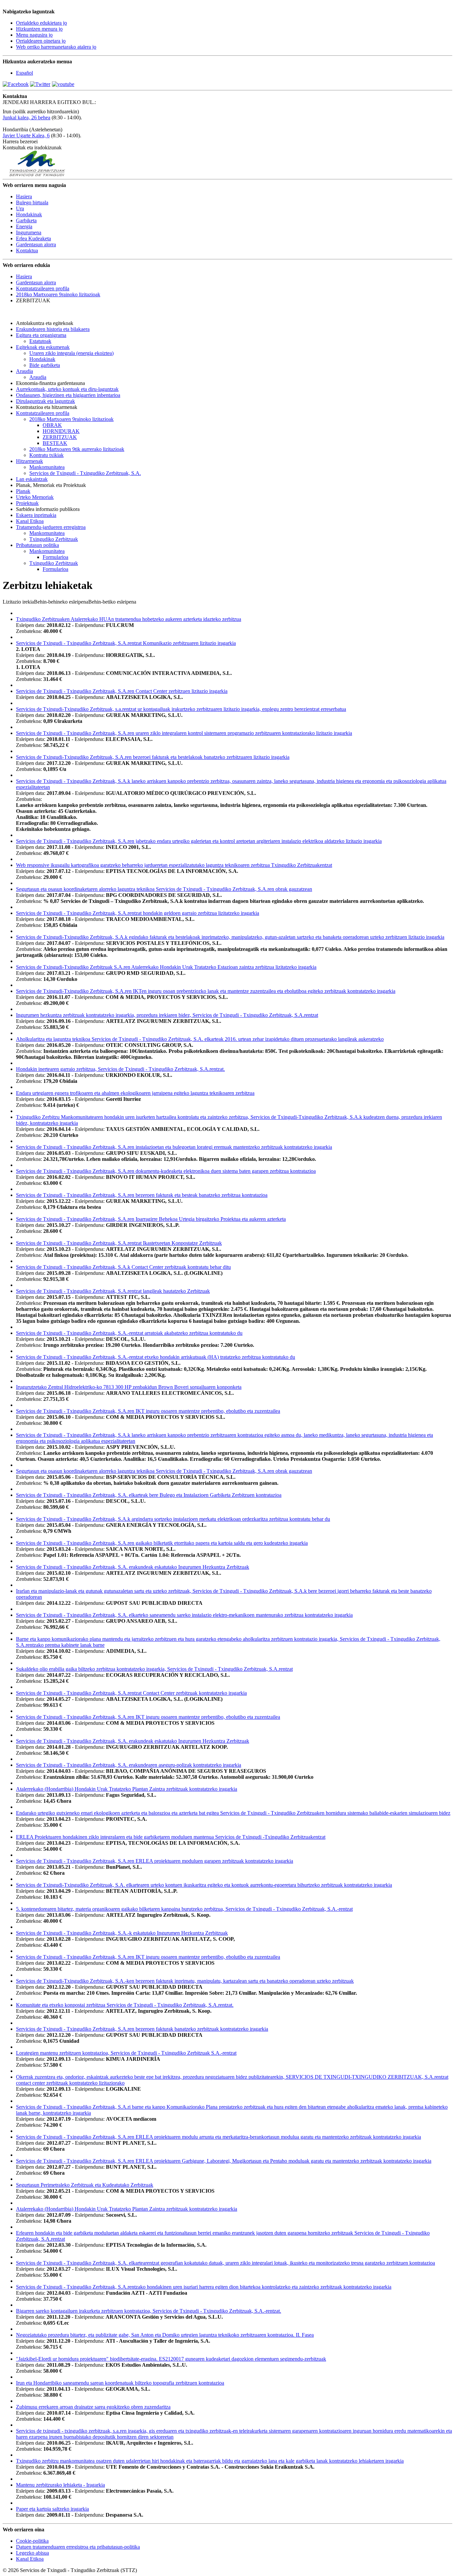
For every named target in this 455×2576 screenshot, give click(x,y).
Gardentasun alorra (36, 282)
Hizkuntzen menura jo (39, 29)
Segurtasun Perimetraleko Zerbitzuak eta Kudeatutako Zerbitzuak (85, 2185)
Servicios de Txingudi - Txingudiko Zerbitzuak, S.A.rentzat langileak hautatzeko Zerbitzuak (113, 1291)
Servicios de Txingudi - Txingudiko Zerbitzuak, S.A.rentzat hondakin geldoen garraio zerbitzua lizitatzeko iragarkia (138, 913)
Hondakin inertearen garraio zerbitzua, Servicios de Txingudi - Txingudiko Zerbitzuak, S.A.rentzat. (120, 1069)
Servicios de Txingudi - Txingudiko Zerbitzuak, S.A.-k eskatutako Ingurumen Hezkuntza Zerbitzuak (122, 1933)
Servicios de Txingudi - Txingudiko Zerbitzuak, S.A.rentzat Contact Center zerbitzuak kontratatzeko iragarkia (131, 1693)
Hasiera (24, 276)
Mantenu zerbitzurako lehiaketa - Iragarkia (60, 2485)
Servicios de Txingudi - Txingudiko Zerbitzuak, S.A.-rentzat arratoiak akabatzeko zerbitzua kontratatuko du (129, 1333)
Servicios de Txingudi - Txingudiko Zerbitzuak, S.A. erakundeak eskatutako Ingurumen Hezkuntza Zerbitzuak (133, 1567)
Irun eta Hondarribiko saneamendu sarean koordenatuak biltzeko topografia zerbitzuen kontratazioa (120, 2383)
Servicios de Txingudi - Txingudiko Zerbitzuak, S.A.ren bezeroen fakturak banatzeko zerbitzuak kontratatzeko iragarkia (142, 2029)
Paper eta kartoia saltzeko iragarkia (52, 2509)
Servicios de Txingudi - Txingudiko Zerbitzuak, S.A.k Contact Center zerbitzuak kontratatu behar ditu (123, 1267)
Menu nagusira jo (34, 35)
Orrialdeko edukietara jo (41, 23)
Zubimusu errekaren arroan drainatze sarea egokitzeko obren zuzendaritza (93, 2407)
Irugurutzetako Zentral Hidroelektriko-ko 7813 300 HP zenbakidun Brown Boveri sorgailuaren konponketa (129, 1387)
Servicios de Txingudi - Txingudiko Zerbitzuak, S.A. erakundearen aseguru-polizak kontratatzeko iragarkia (129, 1765)
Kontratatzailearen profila (43, 288)
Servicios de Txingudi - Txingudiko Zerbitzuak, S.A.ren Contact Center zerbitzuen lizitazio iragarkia (122, 691)
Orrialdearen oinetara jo (41, 41)
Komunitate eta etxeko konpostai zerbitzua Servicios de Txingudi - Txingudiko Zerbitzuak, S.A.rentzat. (125, 2005)
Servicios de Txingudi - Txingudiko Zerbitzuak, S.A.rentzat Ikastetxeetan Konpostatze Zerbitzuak (119, 1243)
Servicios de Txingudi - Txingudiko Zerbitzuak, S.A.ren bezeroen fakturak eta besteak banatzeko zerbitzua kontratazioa (142, 1195)
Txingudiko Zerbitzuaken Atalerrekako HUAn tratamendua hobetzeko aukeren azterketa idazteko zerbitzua (129, 619)
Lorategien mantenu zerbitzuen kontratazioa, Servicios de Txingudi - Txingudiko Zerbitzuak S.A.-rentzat (126, 2053)
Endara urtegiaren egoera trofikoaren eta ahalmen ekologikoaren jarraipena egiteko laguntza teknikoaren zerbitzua (135, 1093)
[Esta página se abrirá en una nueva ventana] (16, 84)
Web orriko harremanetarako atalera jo (56, 47)
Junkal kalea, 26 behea (26, 117)
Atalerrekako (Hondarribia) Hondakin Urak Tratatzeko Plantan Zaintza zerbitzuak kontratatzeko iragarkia (127, 1789)
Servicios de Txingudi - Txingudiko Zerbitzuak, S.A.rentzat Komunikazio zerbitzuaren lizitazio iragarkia (126, 643)
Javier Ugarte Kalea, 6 (26, 135)
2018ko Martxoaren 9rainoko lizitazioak (58, 294)
